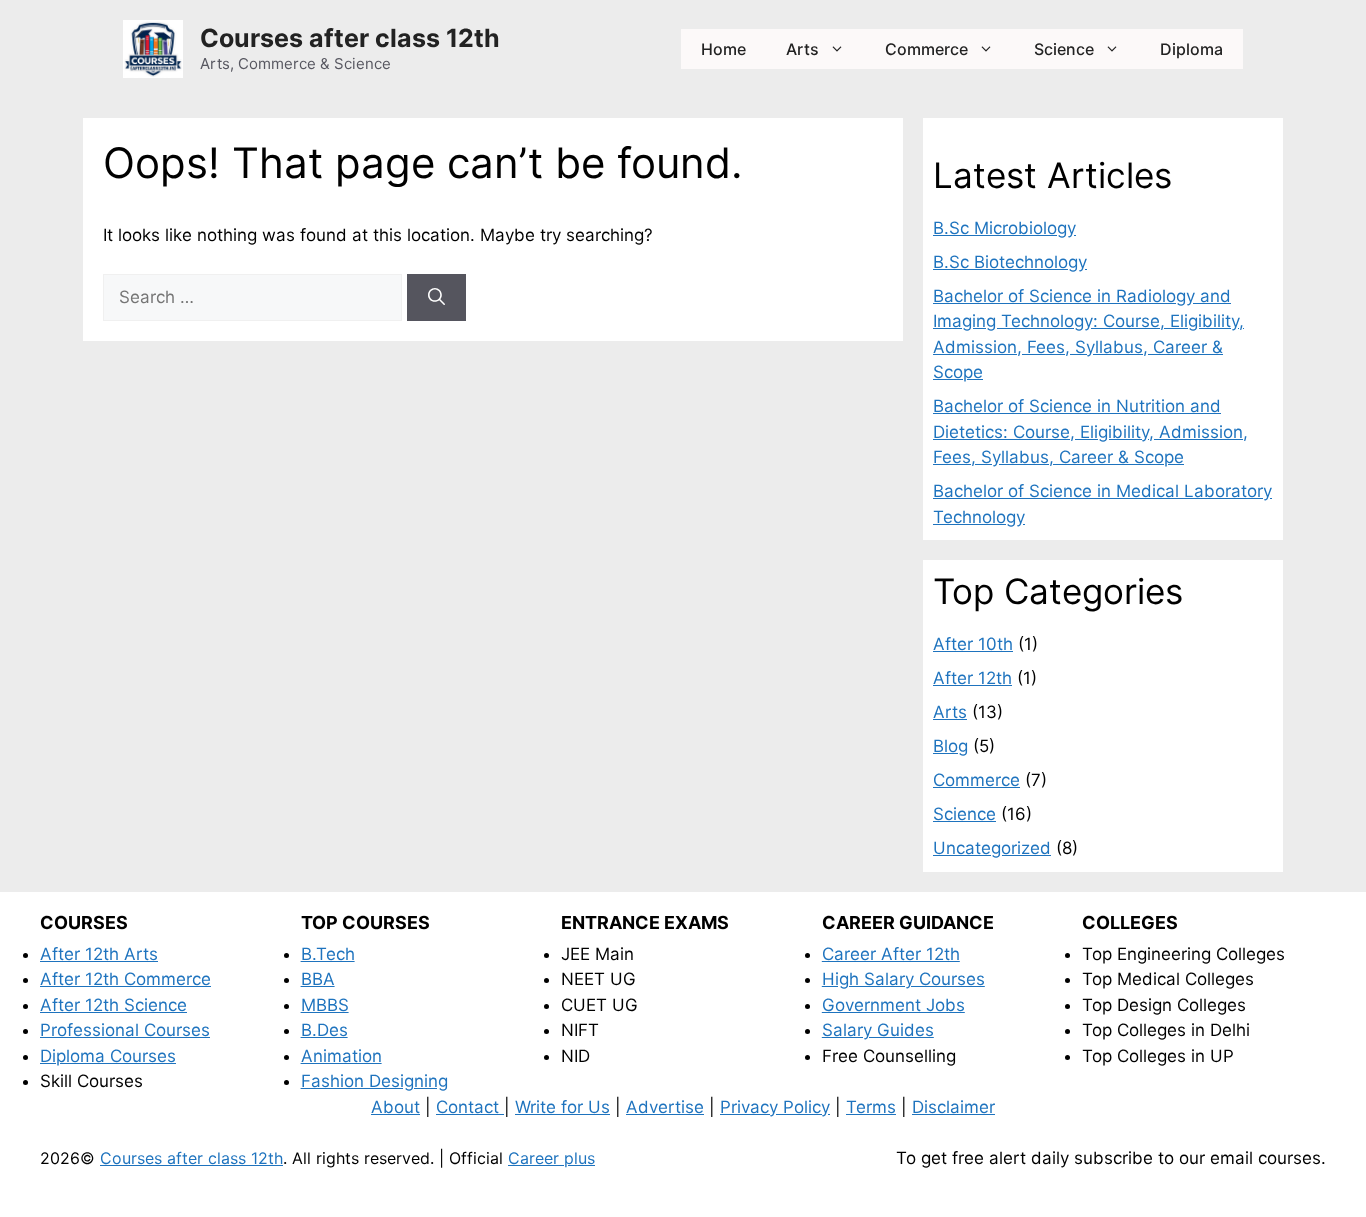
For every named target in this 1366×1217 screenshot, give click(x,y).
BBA (318, 979)
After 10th (973, 644)
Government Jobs (893, 1005)
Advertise (665, 1107)
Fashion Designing (374, 1081)
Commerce (926, 49)
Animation (341, 1056)
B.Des (324, 1030)
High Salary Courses (903, 979)
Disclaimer (953, 1107)
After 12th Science (113, 1005)
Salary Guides (878, 1030)
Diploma (1191, 49)
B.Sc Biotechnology (1010, 262)
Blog (950, 746)
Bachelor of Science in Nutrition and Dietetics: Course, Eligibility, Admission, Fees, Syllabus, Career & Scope (1090, 431)
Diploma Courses (108, 1056)
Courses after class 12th (350, 38)
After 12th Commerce (125, 979)
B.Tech (328, 954)
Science (1064, 49)
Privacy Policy (775, 1107)
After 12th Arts (99, 954)
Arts (802, 49)
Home (723, 49)
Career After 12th (891, 954)
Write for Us (562, 1107)
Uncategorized (992, 848)
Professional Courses (125, 1030)
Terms (871, 1107)
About (395, 1107)
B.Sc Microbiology (1004, 228)
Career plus (551, 1158)
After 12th (972, 678)
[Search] (436, 298)
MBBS (325, 1005)
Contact (470, 1107)
